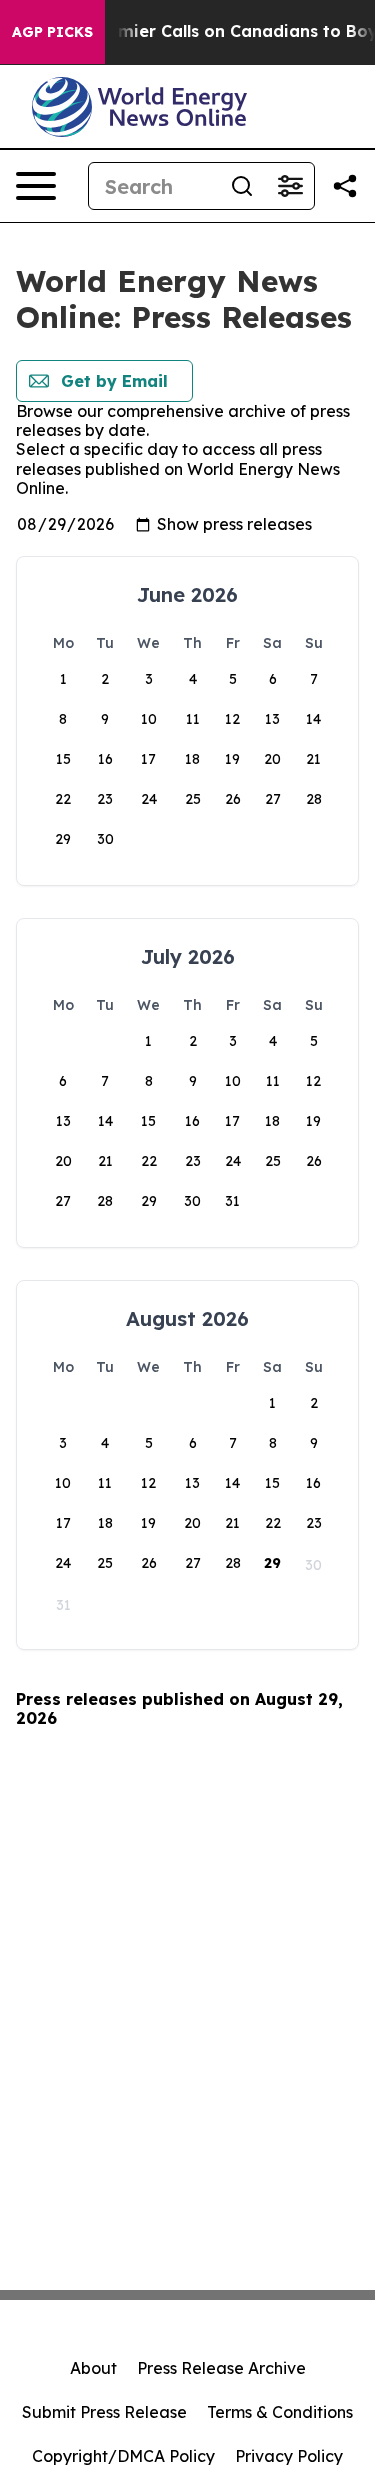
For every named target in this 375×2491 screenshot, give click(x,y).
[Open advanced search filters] (290, 186)
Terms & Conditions (280, 2412)
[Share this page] (345, 186)
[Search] (242, 186)
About (93, 2368)
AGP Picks (52, 32)
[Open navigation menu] (36, 186)
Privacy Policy (289, 2456)
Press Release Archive (221, 2368)
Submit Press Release (104, 2412)
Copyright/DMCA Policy (123, 2456)
